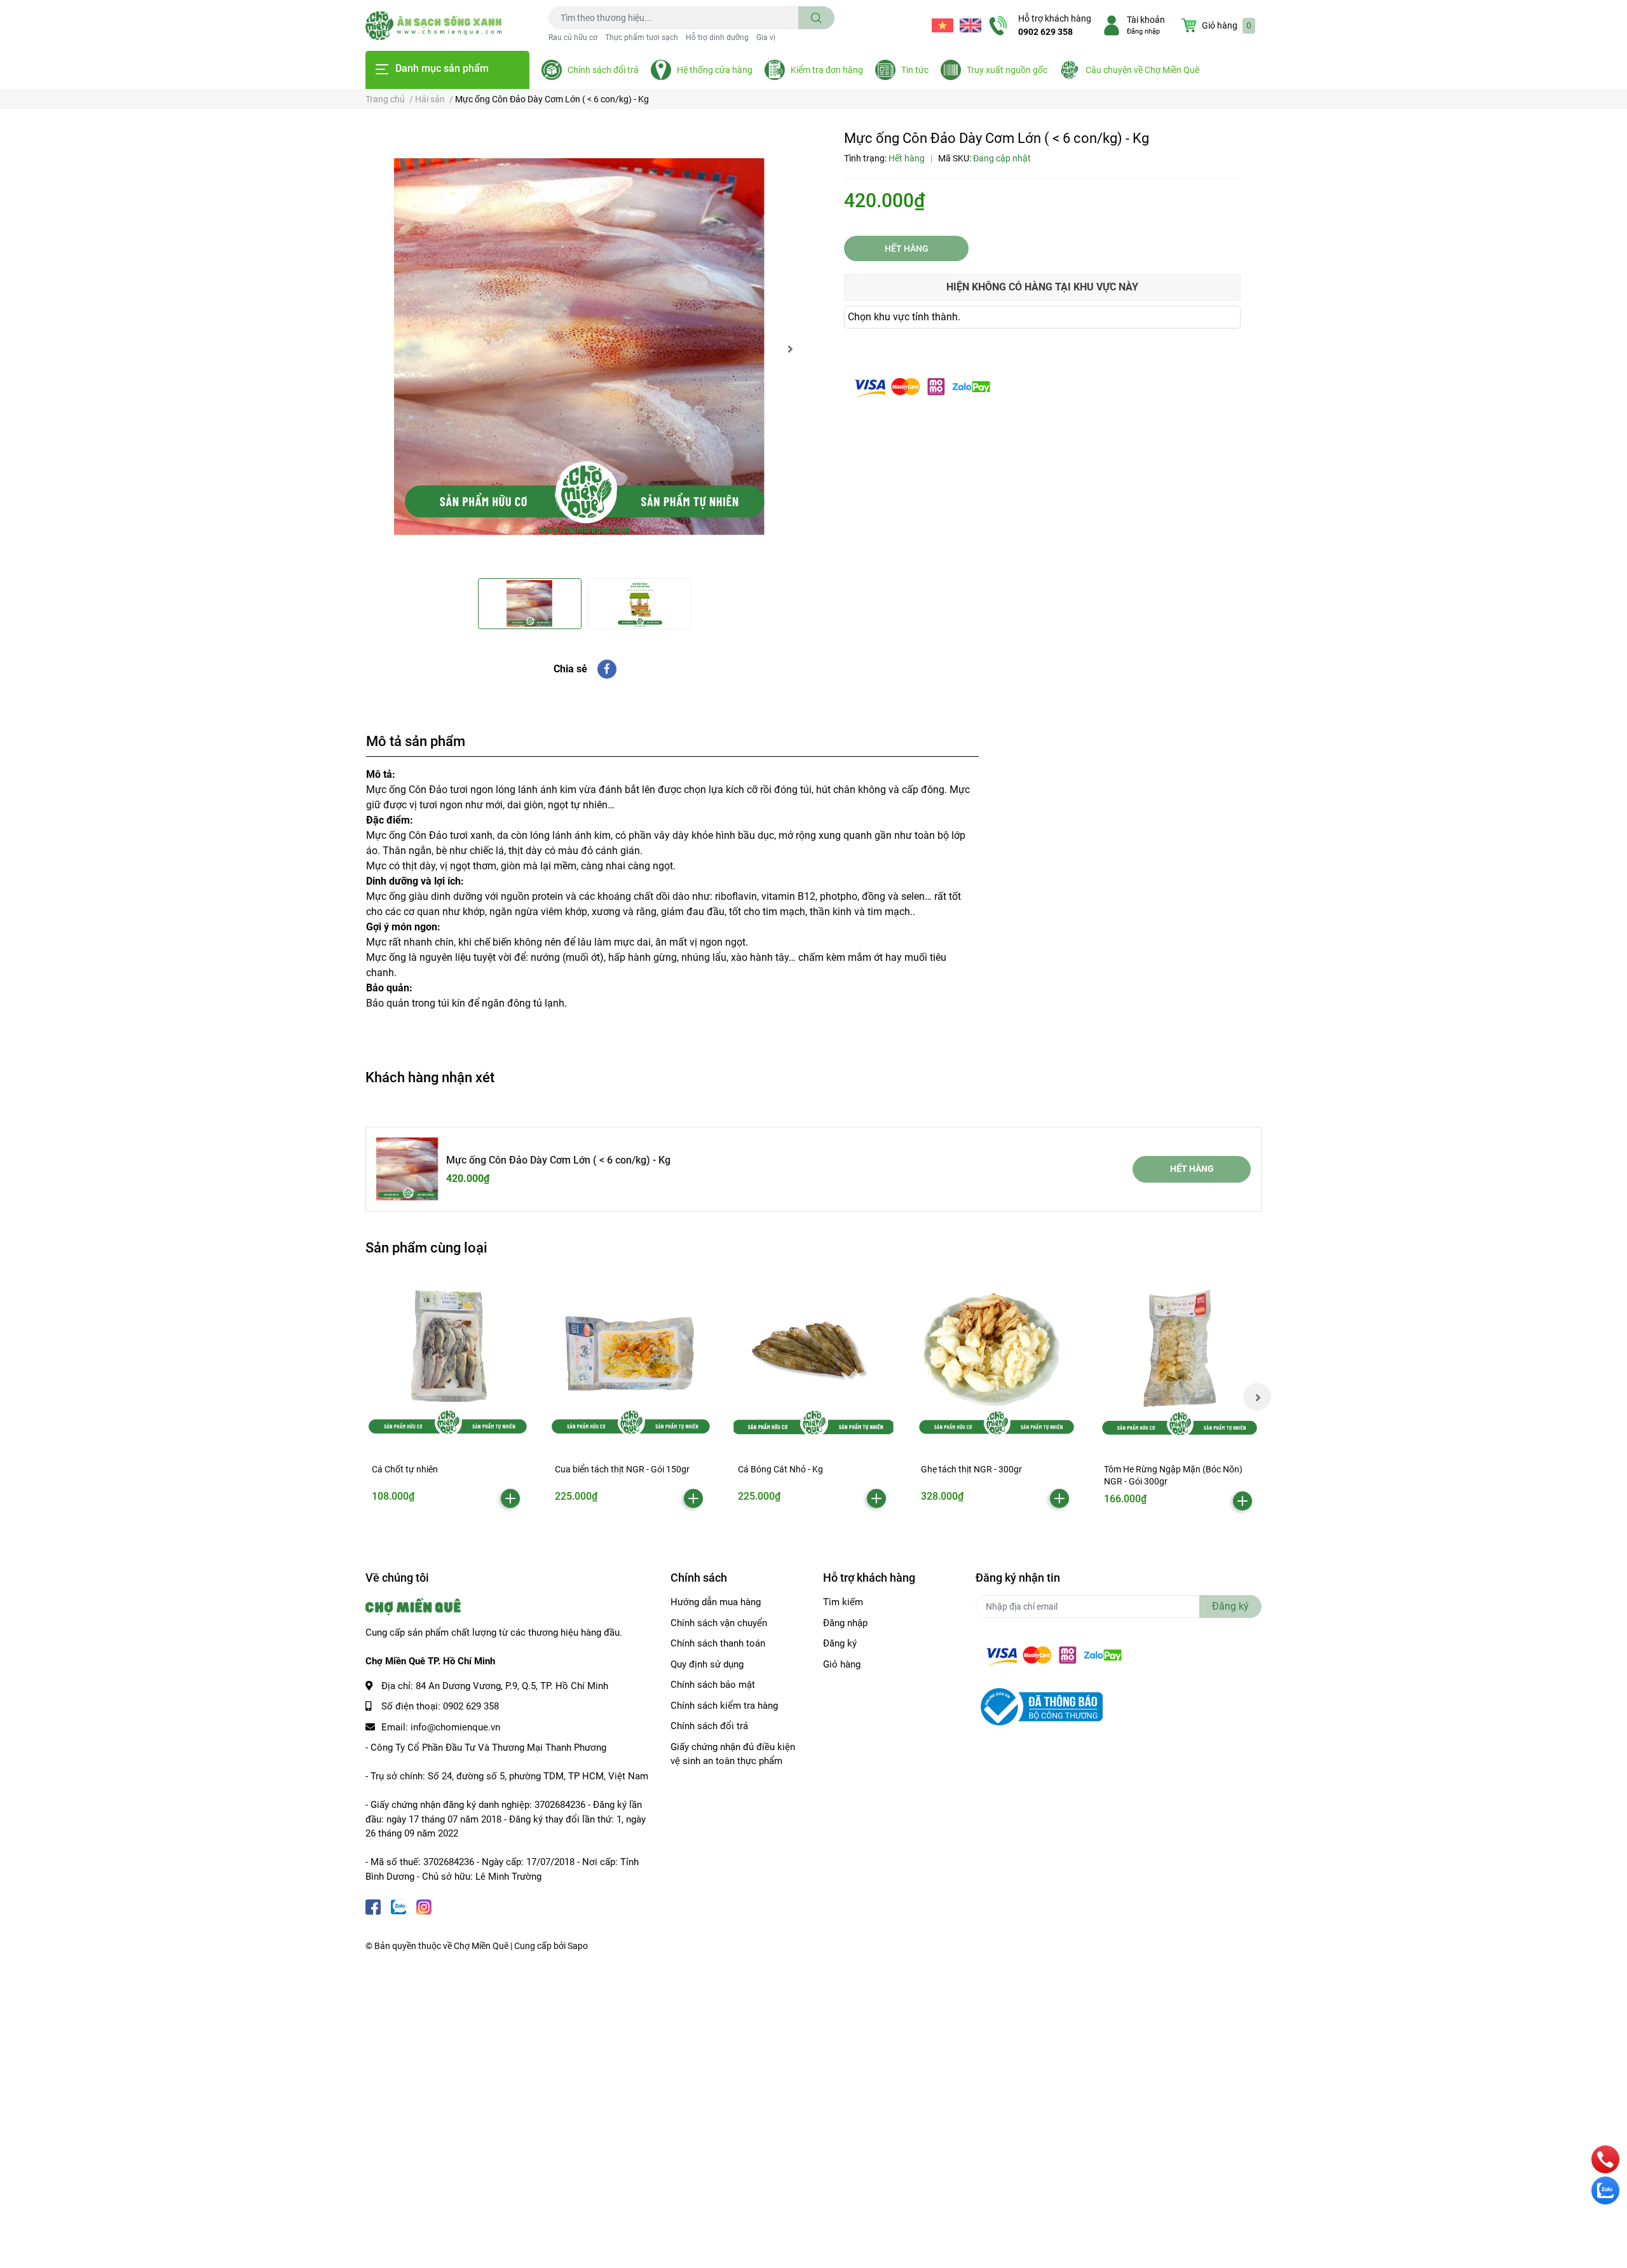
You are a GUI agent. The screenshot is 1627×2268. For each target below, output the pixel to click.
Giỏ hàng (842, 1664)
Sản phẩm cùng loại (426, 1247)
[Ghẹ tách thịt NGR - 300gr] (997, 1360)
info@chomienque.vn (455, 1727)
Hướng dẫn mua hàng (716, 1602)
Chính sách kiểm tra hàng (724, 1706)
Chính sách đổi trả (603, 70)
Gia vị (766, 37)
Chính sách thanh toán (718, 1643)
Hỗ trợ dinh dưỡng (717, 37)
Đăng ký (840, 1643)
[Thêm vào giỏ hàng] (510, 1498)
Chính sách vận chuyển (719, 1623)
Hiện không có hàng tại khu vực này (1042, 287)
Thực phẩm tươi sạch (642, 37)
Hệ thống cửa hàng (715, 70)
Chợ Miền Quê (481, 1946)
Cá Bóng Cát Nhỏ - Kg (780, 1469)
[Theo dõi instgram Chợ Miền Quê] (424, 1905)
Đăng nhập (1143, 31)
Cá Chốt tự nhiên (405, 1469)
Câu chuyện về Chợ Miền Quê (1142, 70)
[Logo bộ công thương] (1039, 1706)
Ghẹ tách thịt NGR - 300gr (971, 1469)
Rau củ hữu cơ (573, 37)
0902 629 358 (1045, 32)
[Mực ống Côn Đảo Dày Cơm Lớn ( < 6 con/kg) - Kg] (585, 349)
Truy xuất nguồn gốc (1007, 70)
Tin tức (915, 70)
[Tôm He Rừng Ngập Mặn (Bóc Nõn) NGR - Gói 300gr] (1180, 1360)
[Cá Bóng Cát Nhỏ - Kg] (813, 1360)
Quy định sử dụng (707, 1664)
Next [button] (790, 349)
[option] (585, 349)
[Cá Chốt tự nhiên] (447, 1360)
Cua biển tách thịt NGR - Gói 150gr (622, 1469)
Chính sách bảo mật (713, 1685)
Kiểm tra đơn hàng (827, 70)
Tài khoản (1146, 20)
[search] (816, 18)
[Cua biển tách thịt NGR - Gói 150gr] (630, 1360)
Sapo (578, 1946)
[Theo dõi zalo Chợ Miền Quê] (398, 1905)
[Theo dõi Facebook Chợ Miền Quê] (373, 1905)
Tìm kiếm (843, 1602)
